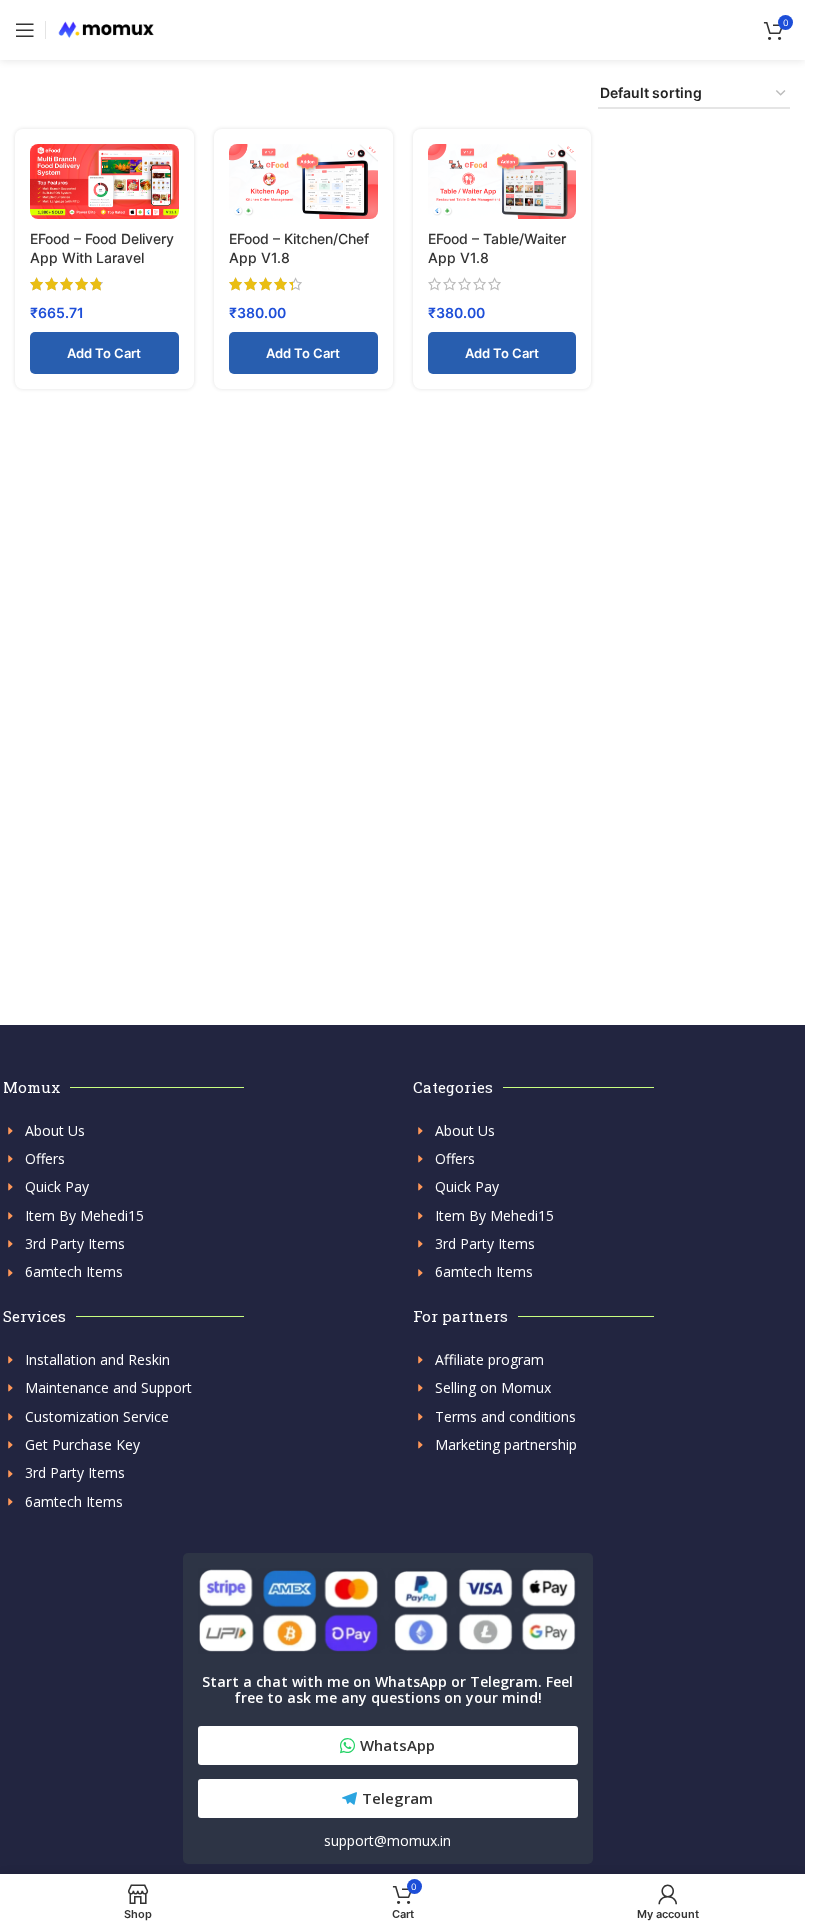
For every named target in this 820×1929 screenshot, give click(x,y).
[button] (104, 353)
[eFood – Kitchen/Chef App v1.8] (303, 182)
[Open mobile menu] (25, 30)
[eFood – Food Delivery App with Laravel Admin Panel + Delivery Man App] (104, 182)
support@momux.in (387, 1840)
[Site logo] (106, 28)
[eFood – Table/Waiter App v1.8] (502, 182)
